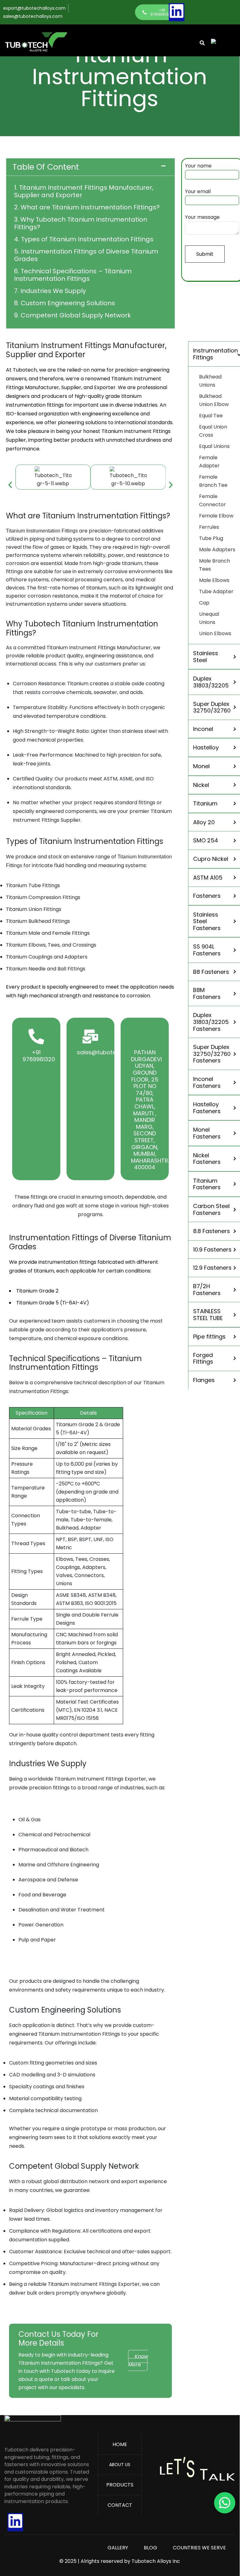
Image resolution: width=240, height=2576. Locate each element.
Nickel (201, 785)
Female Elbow (216, 516)
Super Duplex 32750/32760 (212, 707)
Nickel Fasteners (207, 1159)
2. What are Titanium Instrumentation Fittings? (87, 207)
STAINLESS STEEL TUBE (208, 1315)
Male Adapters (217, 550)
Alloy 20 (204, 822)
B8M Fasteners (207, 993)
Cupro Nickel (211, 859)
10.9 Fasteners (212, 1249)
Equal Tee (211, 416)
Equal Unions (214, 446)
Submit (205, 254)
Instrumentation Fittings (215, 354)
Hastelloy (206, 747)
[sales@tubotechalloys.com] (90, 1036)
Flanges (204, 1380)
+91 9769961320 (39, 1056)
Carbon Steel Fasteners (211, 1209)
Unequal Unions (209, 618)
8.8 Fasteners (212, 1231)
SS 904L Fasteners (207, 950)
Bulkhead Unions (210, 381)
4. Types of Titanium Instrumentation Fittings (85, 239)
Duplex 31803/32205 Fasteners (211, 1022)
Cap (204, 603)
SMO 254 (206, 840)
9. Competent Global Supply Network (72, 315)
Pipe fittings (209, 1337)
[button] (90, 167)
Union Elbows (215, 633)
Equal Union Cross (213, 431)
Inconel (203, 729)
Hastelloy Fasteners (207, 1108)
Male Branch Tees (215, 565)
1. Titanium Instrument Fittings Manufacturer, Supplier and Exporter (84, 191)
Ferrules (209, 527)
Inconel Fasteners (207, 1082)
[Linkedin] (177, 11)
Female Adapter (209, 462)
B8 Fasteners (211, 972)
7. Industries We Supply (50, 291)
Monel (201, 766)
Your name (198, 166)
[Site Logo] (33, 2427)
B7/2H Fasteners (207, 1290)
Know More (138, 2360)
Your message (202, 217)
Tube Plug (211, 538)
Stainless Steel (206, 657)
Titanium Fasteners (207, 1184)
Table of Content (46, 167)
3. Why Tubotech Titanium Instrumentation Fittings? (81, 223)
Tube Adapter (216, 591)
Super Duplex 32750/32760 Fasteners (212, 1054)
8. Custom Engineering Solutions (65, 303)
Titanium (205, 803)
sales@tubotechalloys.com (115, 1052)
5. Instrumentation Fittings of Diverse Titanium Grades (86, 255)
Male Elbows (214, 580)
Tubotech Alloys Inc (156, 2561)
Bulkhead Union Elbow (214, 400)
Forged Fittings (203, 1358)
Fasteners (207, 896)
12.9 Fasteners (212, 1268)
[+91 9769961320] (36, 1036)
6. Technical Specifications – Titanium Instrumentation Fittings (73, 275)
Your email (198, 191)
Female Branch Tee (213, 481)
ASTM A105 (208, 878)
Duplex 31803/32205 (211, 682)
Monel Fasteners (207, 1133)
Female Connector (212, 500)
